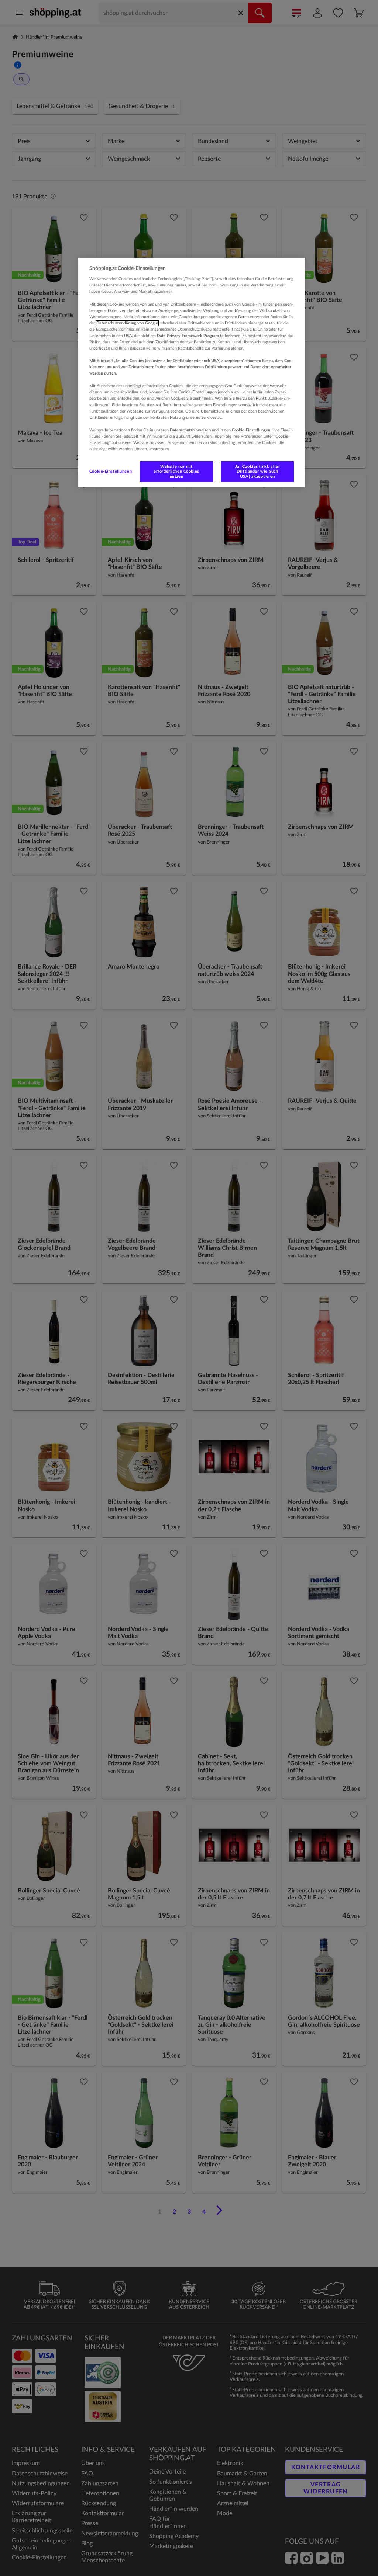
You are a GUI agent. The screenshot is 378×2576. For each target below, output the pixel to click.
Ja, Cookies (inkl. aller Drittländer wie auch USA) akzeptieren (258, 471)
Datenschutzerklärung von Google (127, 323)
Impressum (159, 449)
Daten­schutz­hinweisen (190, 430)
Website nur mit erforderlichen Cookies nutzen (176, 471)
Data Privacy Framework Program (188, 336)
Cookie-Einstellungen (111, 471)
